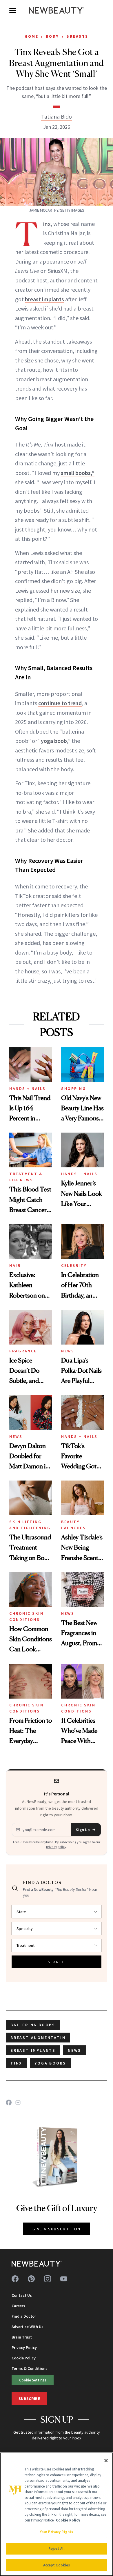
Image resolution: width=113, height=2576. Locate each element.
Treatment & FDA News (26, 1177)
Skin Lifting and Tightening (30, 1525)
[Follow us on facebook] (15, 2279)
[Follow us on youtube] (64, 2279)
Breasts (77, 36)
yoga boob (54, 741)
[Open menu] (13, 10)
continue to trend (60, 703)
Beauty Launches (73, 1525)
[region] (57, 2514)
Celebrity (74, 1265)
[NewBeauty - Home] (57, 10)
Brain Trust (22, 2337)
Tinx (47, 224)
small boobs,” (78, 473)
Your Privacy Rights (57, 2532)
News (68, 1351)
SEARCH (57, 1962)
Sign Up (83, 1830)
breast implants (44, 299)
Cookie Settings (33, 2380)
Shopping (73, 1089)
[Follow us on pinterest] (31, 2279)
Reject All (57, 2549)
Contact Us (22, 2295)
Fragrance (23, 1351)
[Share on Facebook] (9, 2102)
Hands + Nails (28, 1089)
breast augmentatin (38, 2038)
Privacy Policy (24, 2348)
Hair (15, 1265)
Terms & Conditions (30, 2368)
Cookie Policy (24, 2358)
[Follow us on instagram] (48, 2279)
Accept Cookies (57, 2565)
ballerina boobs (33, 2025)
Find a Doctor (24, 2316)
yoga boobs (50, 2063)
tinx (16, 2063)
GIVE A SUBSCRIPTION (57, 2229)
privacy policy (56, 1847)
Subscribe (29, 2399)
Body (52, 36)
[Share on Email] (18, 2102)
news (74, 2050)
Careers (18, 2306)
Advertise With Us (28, 2327)
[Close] (106, 2461)
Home (31, 36)
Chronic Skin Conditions (26, 1616)
